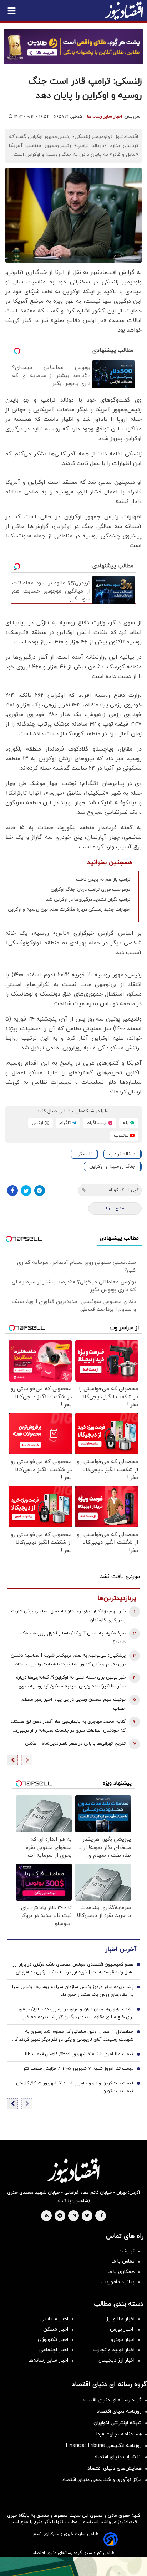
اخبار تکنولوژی (53, 2340)
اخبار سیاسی (54, 2319)
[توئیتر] (26, 1191)
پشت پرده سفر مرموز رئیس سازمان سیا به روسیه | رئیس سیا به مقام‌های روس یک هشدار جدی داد (73, 1991)
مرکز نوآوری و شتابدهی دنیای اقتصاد (102, 2480)
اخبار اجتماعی (54, 2350)
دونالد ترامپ (122, 1154)
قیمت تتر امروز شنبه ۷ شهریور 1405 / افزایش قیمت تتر (78, 2069)
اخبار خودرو (123, 2340)
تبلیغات (126, 2251)
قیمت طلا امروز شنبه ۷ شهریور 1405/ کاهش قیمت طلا (79, 2054)
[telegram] (60, 2216)
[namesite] (124, 11)
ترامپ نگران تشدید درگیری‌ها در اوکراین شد (88, 900)
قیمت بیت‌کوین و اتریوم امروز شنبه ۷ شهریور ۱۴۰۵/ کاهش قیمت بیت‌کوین (75, 2087)
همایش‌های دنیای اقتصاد (115, 2468)
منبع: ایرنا (115, 1208)
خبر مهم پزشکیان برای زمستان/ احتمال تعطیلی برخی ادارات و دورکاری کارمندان (68, 1616)
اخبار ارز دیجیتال (116, 2360)
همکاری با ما (121, 2272)
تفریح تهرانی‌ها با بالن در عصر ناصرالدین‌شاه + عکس (75, 1744)
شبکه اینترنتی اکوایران (118, 2423)
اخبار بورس (122, 2329)
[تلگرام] (40, 1191)
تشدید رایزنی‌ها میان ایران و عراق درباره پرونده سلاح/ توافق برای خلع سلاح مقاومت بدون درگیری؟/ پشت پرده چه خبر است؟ (76, 2014)
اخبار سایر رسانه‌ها (105, 117)
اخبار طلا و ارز (120, 2319)
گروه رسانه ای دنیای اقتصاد (112, 2400)
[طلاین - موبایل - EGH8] (73, 46)
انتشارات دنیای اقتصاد (118, 2457)
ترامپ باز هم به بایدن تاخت (103, 880)
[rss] (47, 2216)
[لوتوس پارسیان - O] (73, 2567)
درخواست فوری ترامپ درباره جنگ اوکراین (90, 890)
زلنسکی (84, 1154)
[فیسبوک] (12, 1191)
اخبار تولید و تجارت (114, 2350)
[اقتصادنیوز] (73, 2170)
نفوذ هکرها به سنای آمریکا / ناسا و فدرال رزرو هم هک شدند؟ (73, 1638)
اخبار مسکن (56, 2329)
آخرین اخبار (121, 1949)
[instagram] (74, 2216)
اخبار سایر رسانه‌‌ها (48, 2360)
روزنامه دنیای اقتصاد (119, 2411)
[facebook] (102, 2216)
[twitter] (87, 2216)
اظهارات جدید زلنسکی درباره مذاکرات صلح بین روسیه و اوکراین (69, 910)
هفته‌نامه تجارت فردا (119, 2434)
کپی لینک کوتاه (124, 1190)
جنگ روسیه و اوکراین (112, 1167)
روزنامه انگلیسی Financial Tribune (104, 2446)
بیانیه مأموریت (118, 2282)
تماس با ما (123, 2261)
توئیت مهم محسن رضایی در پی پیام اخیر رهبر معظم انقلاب (73, 1704)
